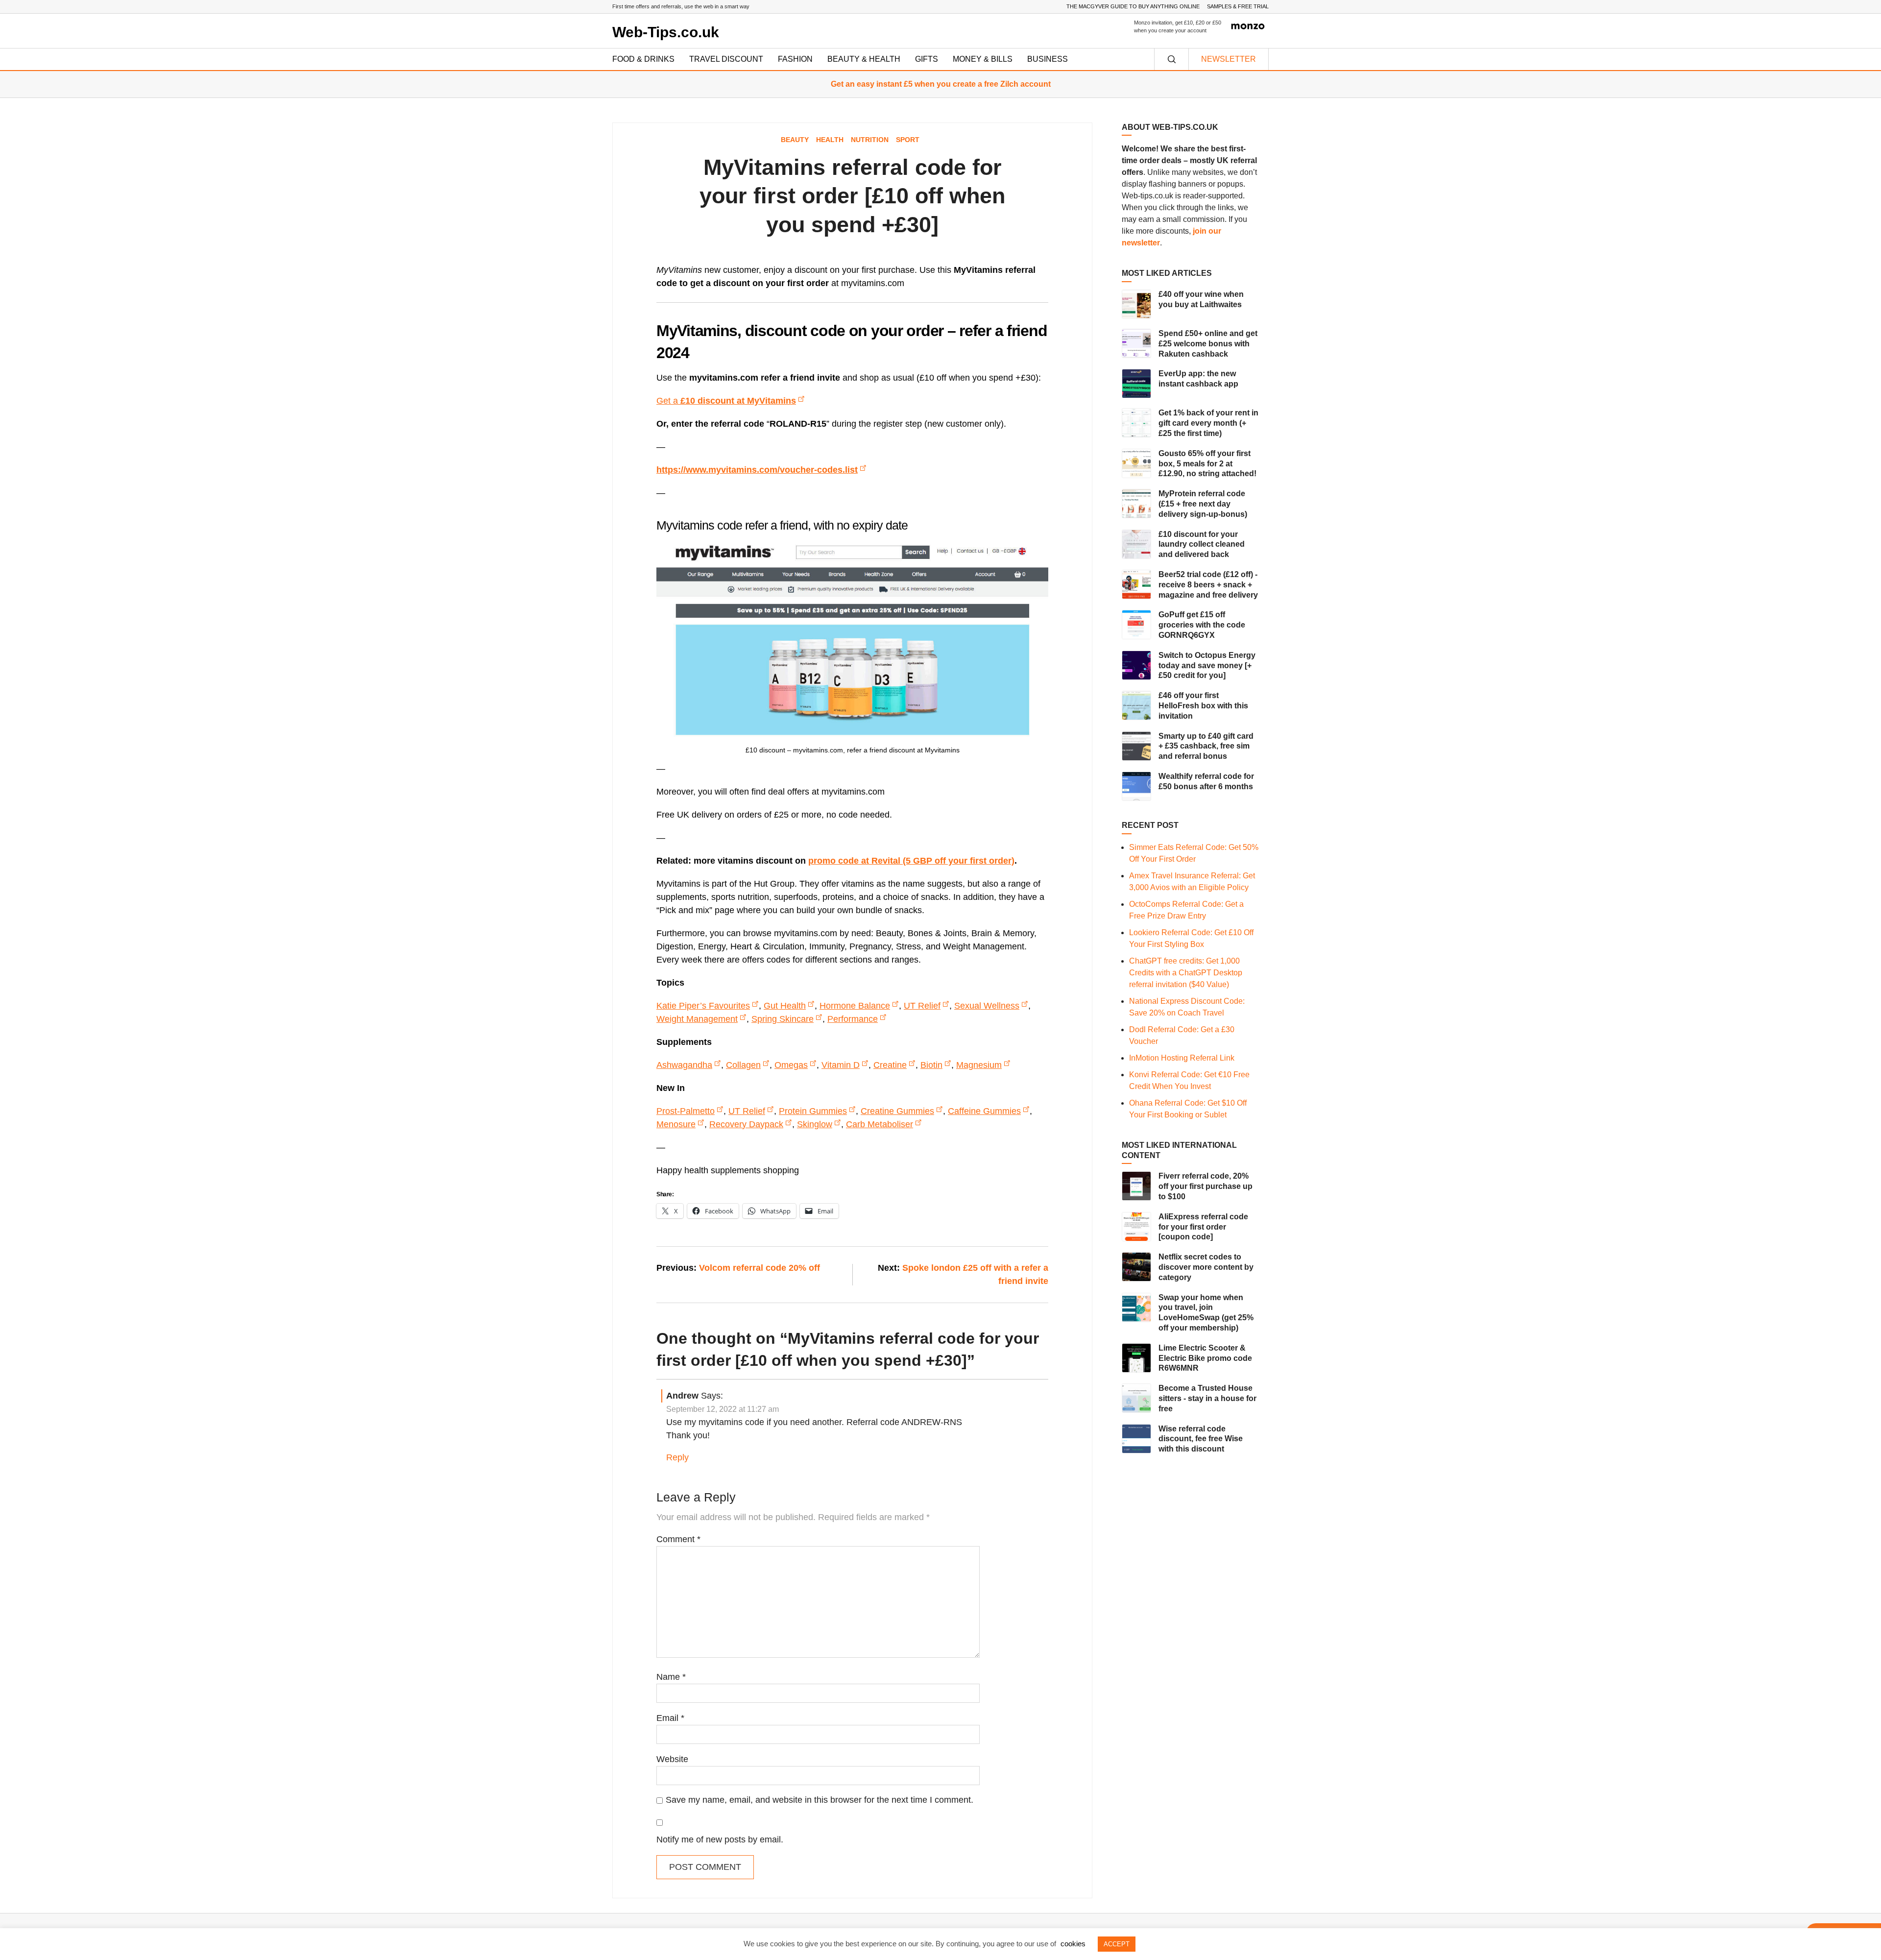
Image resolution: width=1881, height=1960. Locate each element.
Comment (678, 1539)
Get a (726, 401)
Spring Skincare (783, 1019)
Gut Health (785, 1006)
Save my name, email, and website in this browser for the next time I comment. (820, 1800)
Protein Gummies (813, 1111)
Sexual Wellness (987, 1006)
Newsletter (1229, 59)
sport (908, 140)
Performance (853, 1019)
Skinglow (815, 1124)
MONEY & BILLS (983, 59)
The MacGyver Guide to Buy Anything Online (1133, 6)
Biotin (931, 1065)
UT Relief (922, 1006)
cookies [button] (1073, 1944)
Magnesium (979, 1065)
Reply (677, 1457)
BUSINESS (1048, 59)
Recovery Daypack (746, 1124)
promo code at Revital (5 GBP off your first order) (911, 861)
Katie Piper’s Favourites (703, 1006)
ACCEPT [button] (1117, 1944)
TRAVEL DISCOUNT (726, 59)
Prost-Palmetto (686, 1111)
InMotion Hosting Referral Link (1182, 1058)
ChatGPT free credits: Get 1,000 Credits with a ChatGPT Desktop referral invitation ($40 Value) (1186, 973)
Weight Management (697, 1019)
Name (671, 1677)
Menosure (676, 1124)
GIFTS (927, 59)
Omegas (791, 1065)
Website (672, 1759)
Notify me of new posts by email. (720, 1839)
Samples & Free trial (1238, 6)
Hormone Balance (855, 1006)
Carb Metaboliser (880, 1124)
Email (670, 1718)
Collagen (743, 1065)
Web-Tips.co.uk (666, 32)
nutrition (870, 140)
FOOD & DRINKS (643, 59)
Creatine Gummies (897, 1111)
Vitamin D (841, 1065)
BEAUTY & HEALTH (864, 59)
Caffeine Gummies (984, 1111)
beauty (795, 140)
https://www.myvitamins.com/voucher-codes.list (757, 470)
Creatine (890, 1065)
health (830, 140)
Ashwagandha (684, 1065)
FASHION (795, 59)
